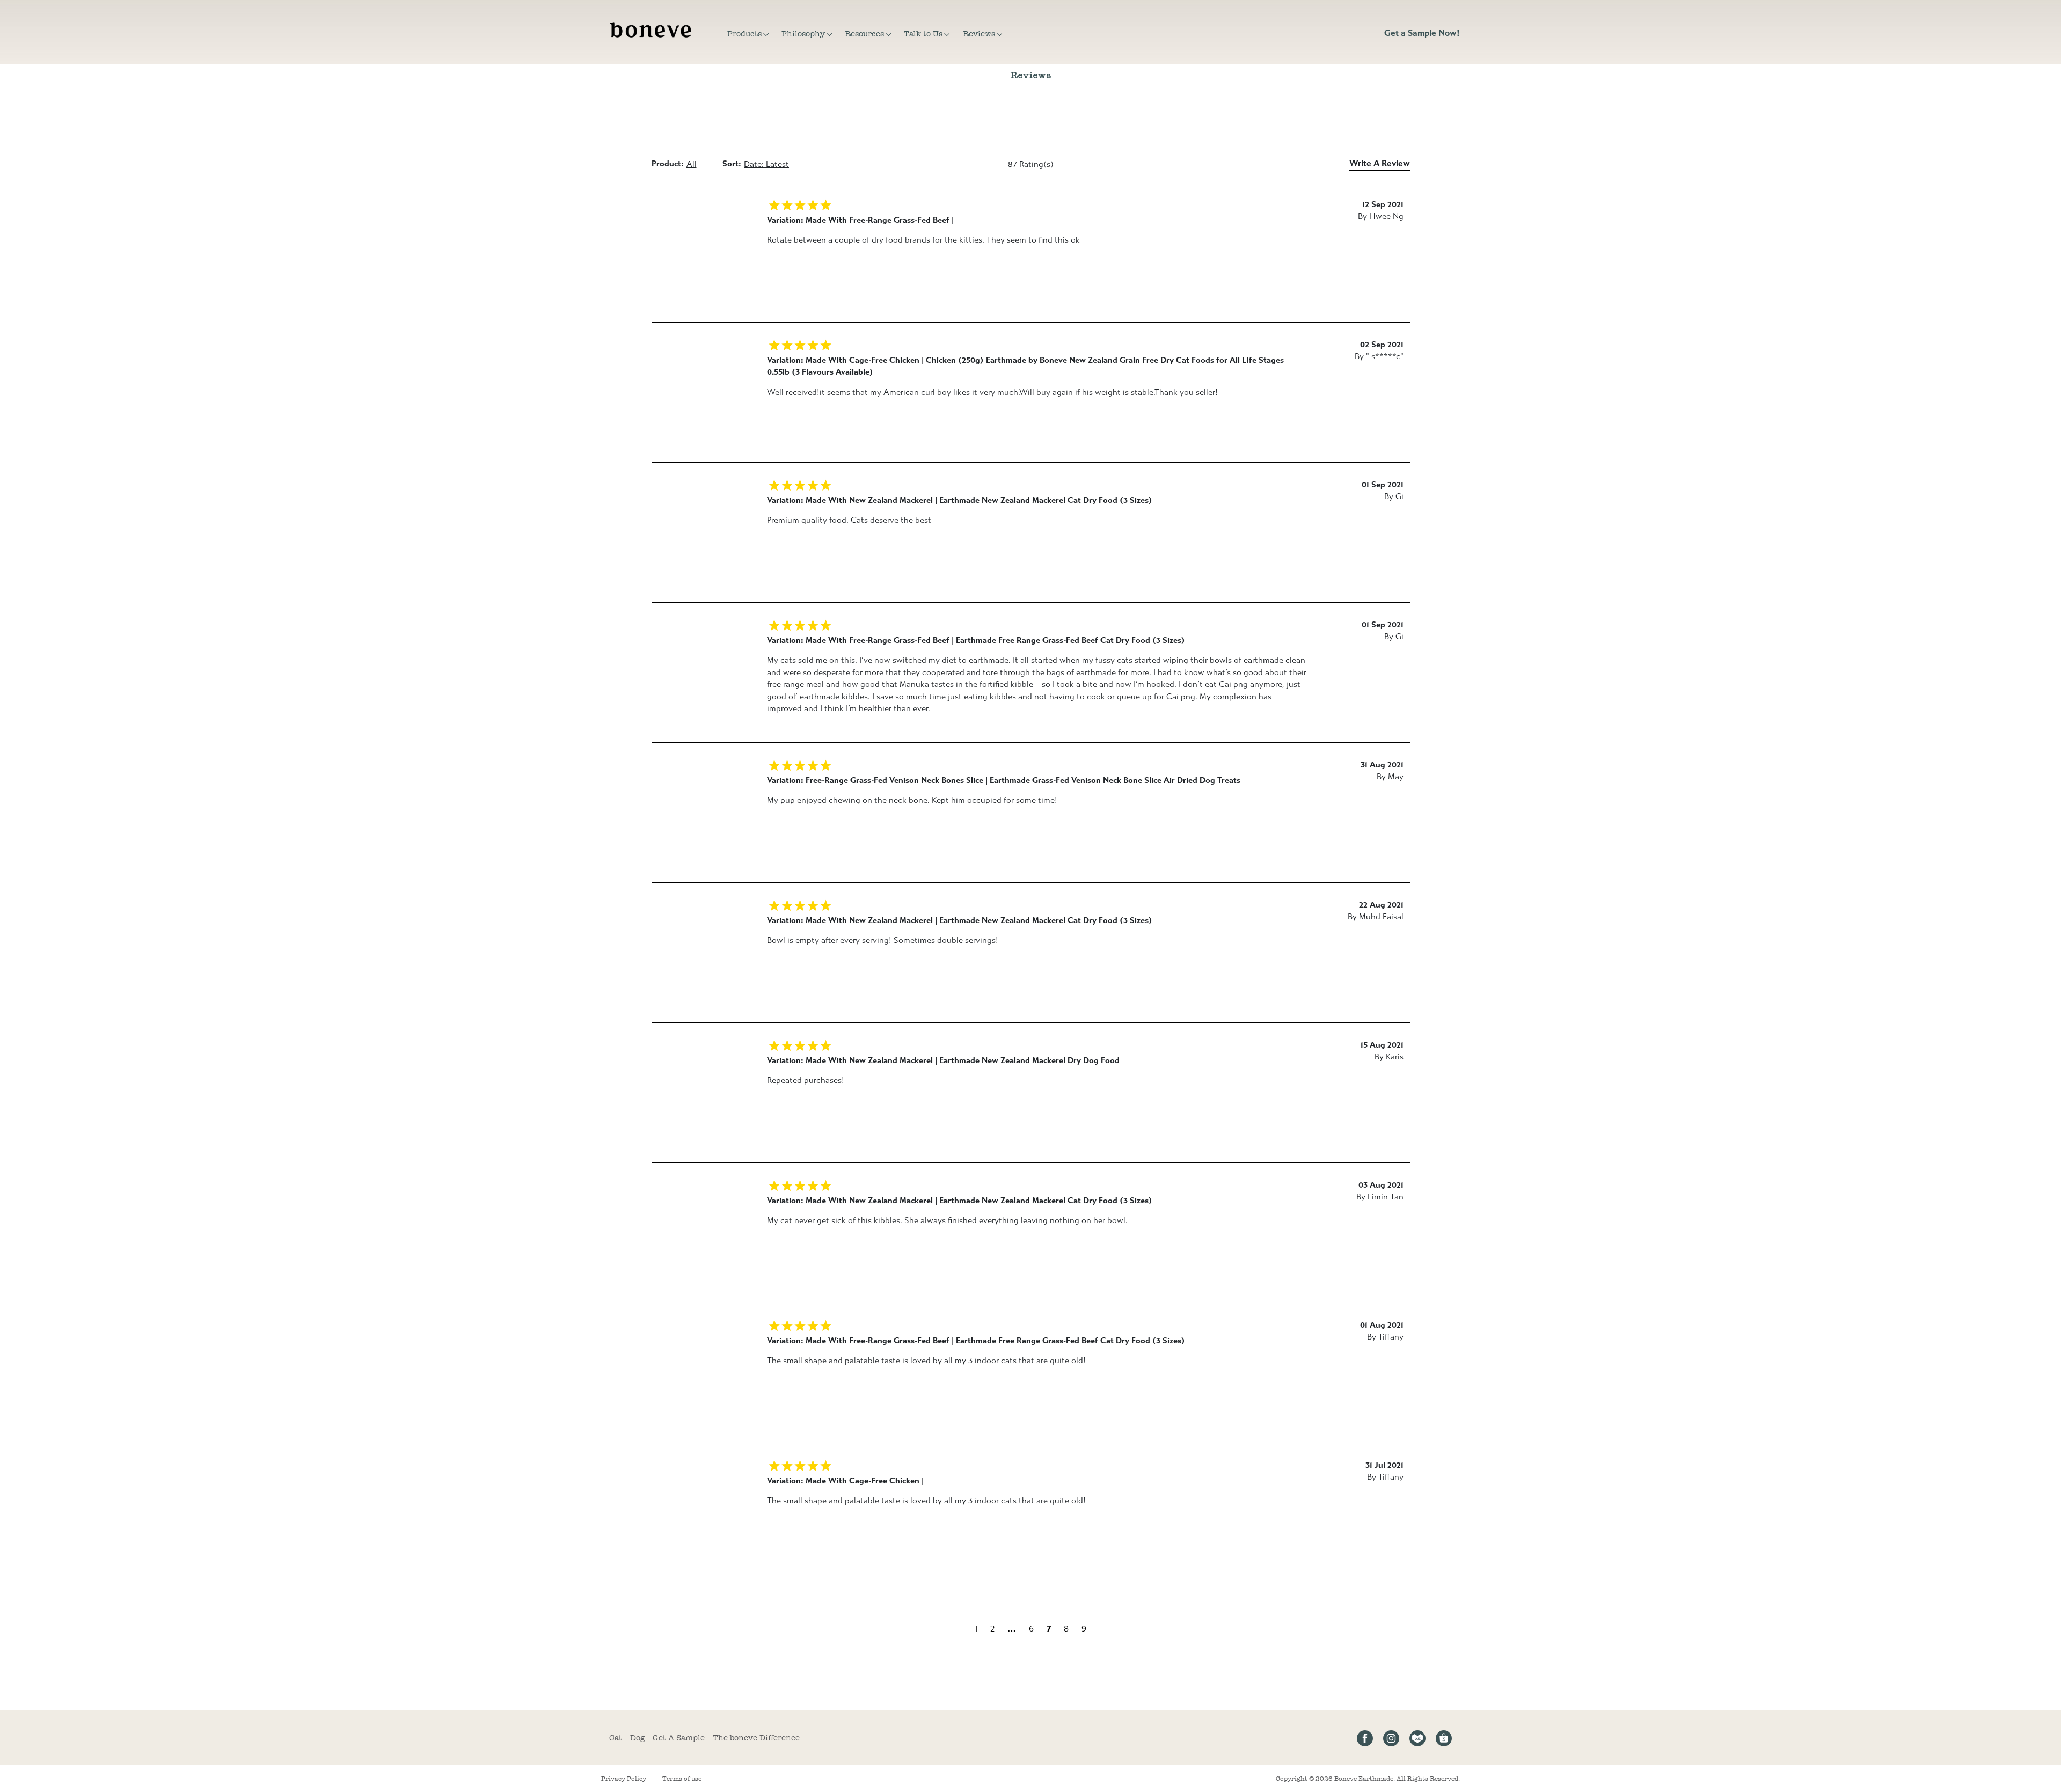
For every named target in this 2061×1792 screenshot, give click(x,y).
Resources (864, 34)
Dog (637, 1738)
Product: (668, 164)
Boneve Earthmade (1364, 1779)
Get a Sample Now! (1422, 33)
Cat (616, 1738)
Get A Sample (679, 1738)
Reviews (979, 34)
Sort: (732, 164)
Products (744, 34)
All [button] (692, 164)
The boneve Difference (756, 1738)
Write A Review (1380, 163)
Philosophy (803, 34)
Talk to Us (923, 34)
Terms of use (682, 1779)
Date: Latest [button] (766, 164)
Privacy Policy (624, 1779)
